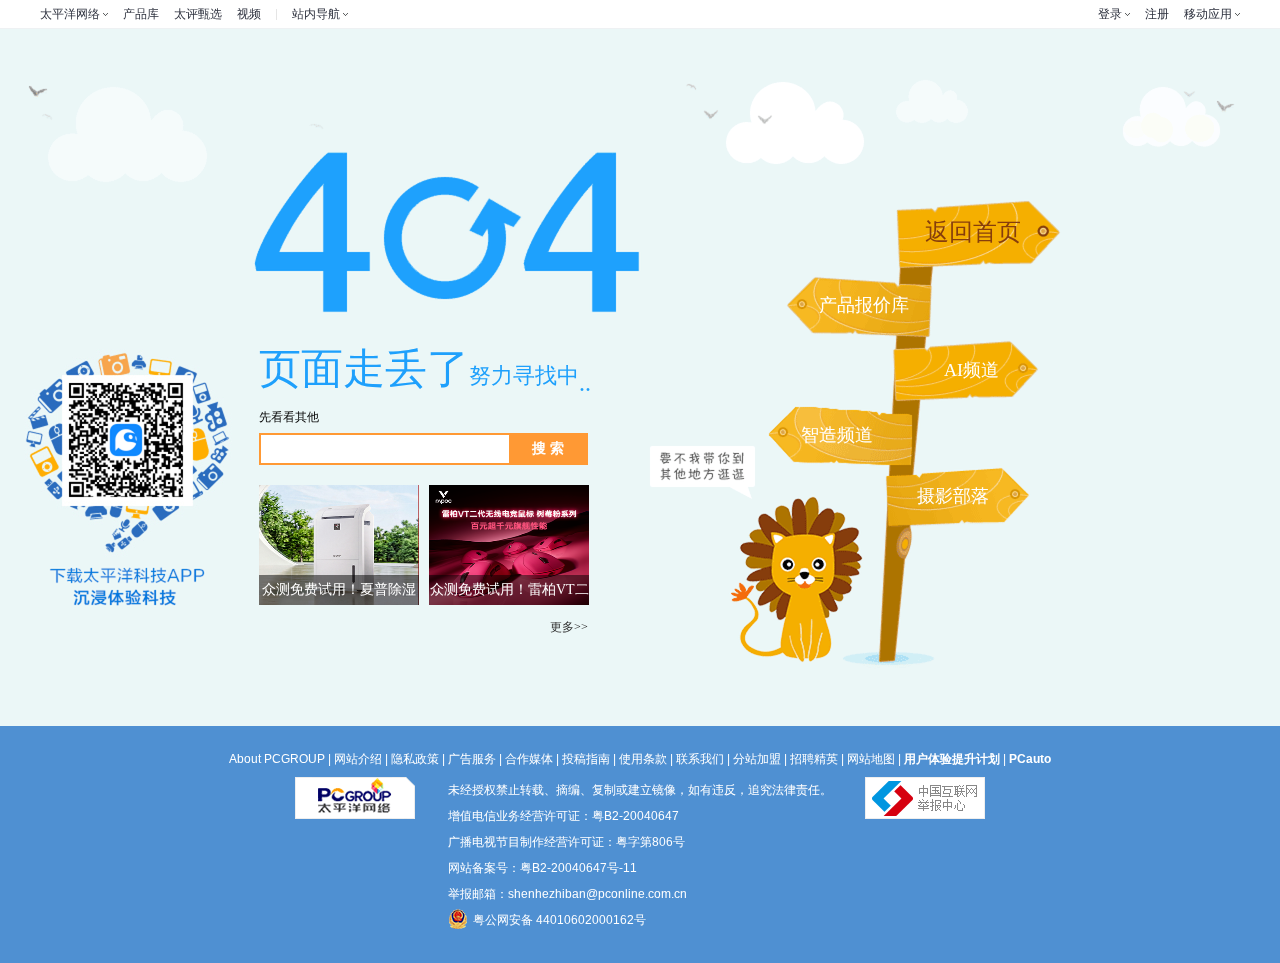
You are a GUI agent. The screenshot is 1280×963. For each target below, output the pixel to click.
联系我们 (700, 759)
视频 (249, 14)
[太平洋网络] (355, 790)
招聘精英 (814, 759)
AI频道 (971, 370)
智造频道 (837, 435)
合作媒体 (529, 759)
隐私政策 (415, 759)
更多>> (569, 627)
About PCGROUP (277, 759)
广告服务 (472, 759)
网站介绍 (358, 759)
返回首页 (973, 232)
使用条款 (643, 759)
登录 (1110, 14)
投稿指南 (586, 759)
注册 (1157, 14)
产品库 (141, 14)
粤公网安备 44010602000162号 (559, 920)
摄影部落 (953, 496)
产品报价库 (864, 305)
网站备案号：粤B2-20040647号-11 (542, 868)
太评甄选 (198, 14)
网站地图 (871, 759)
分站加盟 (757, 759)
